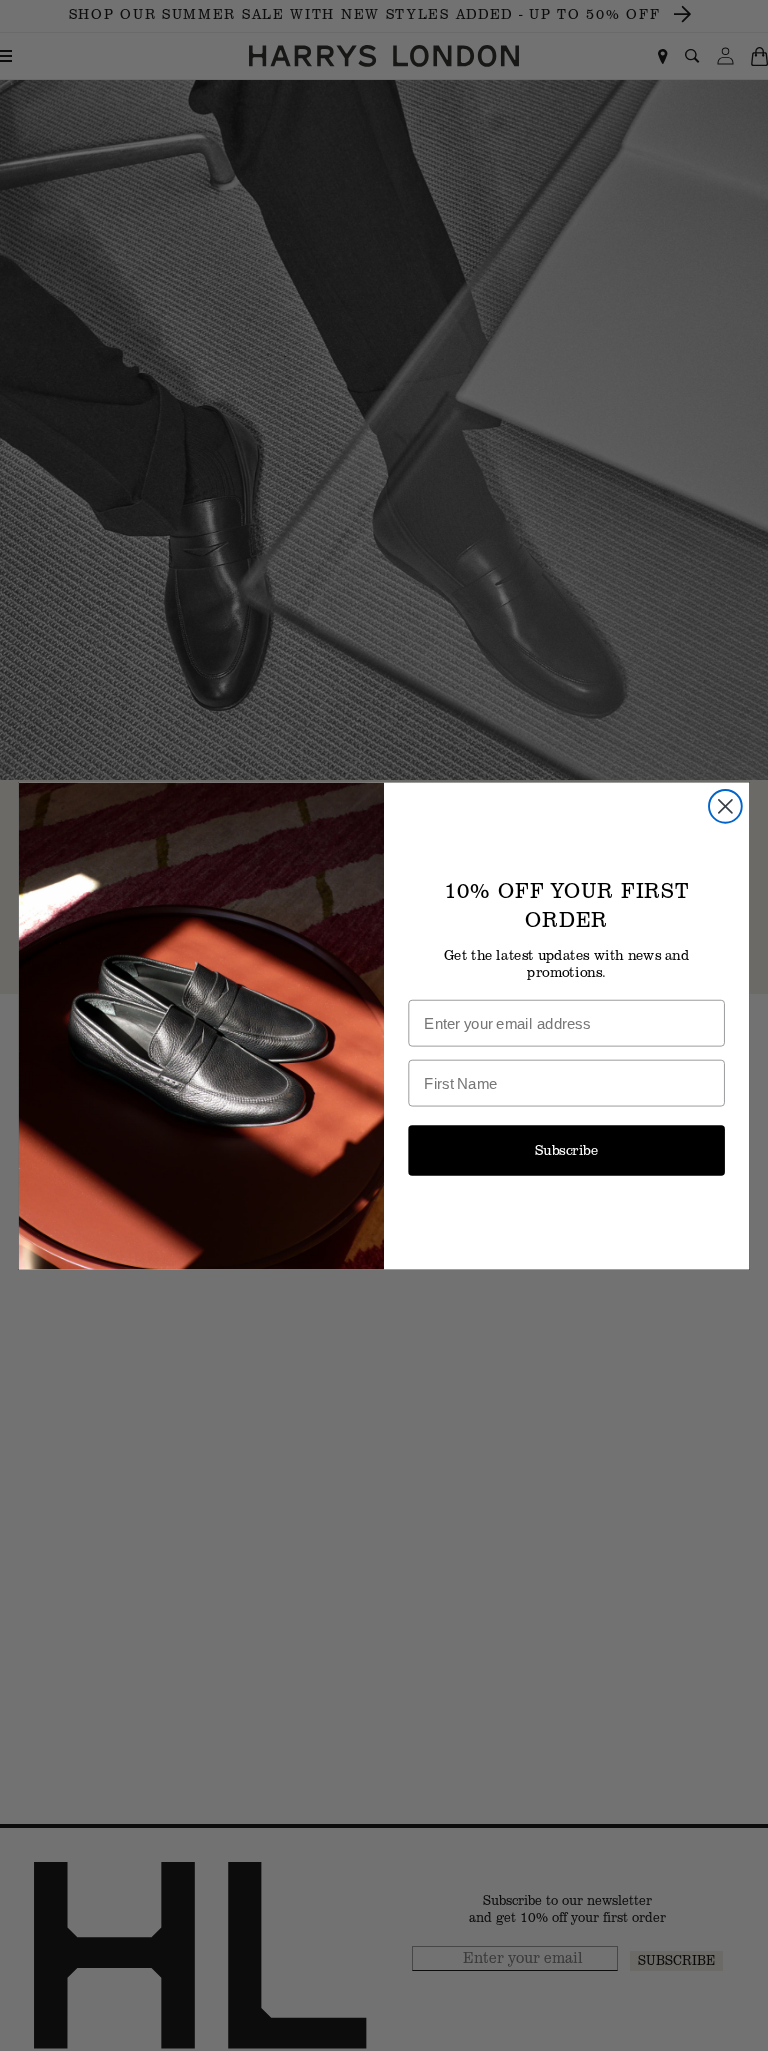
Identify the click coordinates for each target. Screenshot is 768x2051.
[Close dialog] (725, 805)
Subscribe (567, 1150)
